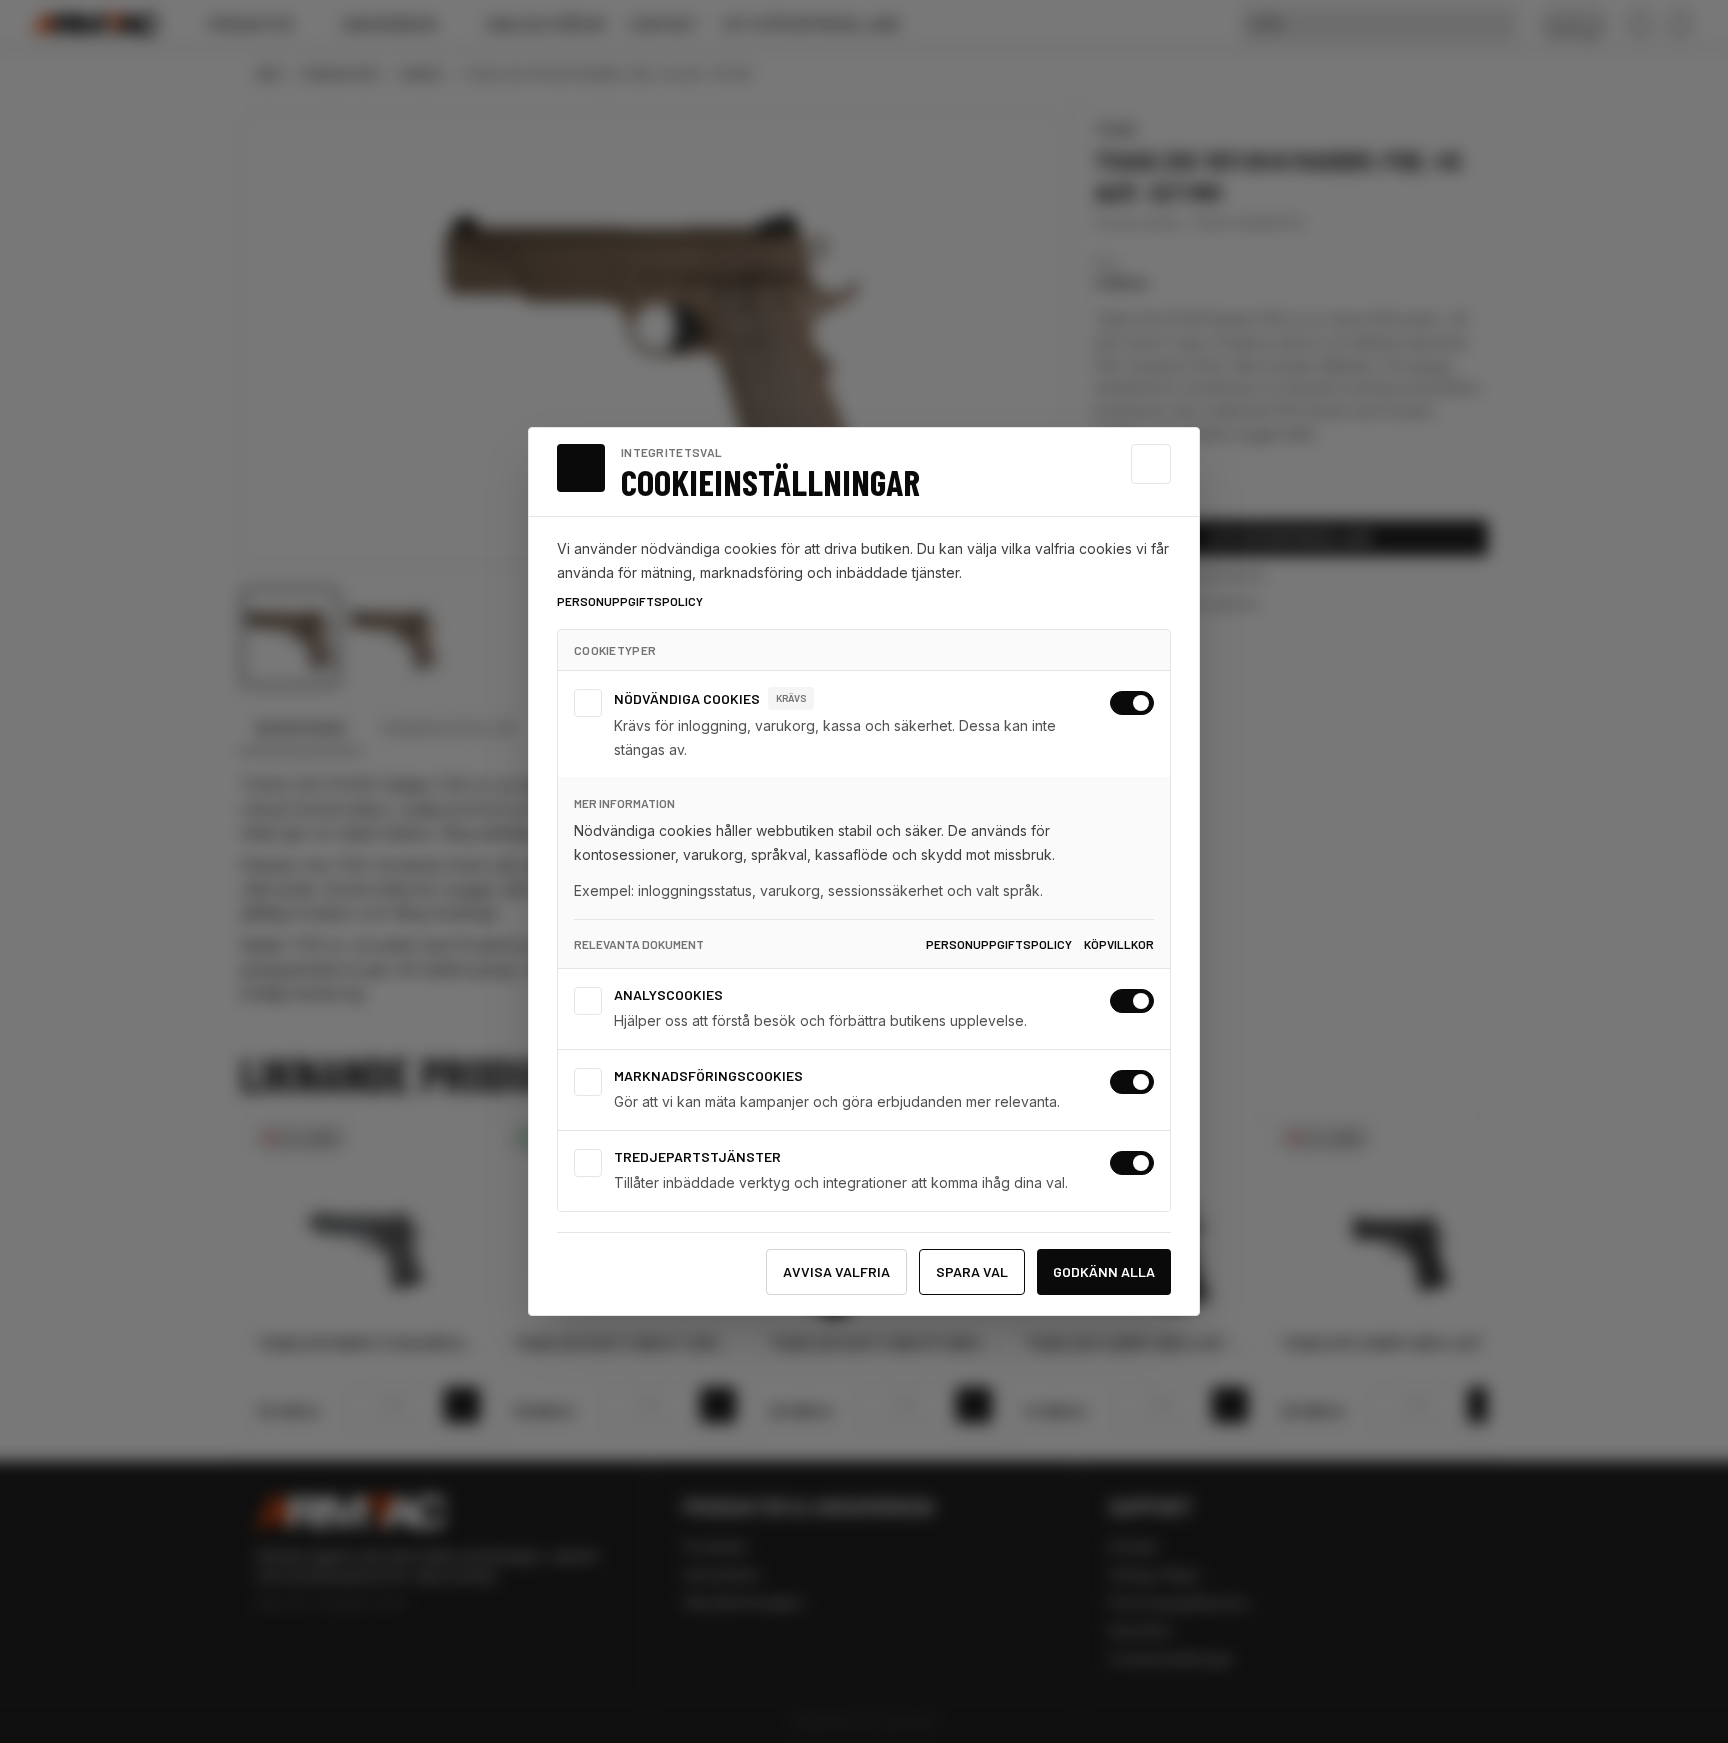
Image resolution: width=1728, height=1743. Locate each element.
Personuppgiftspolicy (630, 601)
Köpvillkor (1119, 944)
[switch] (1132, 703)
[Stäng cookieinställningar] (1151, 464)
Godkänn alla (1104, 1271)
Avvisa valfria (836, 1271)
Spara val (972, 1271)
